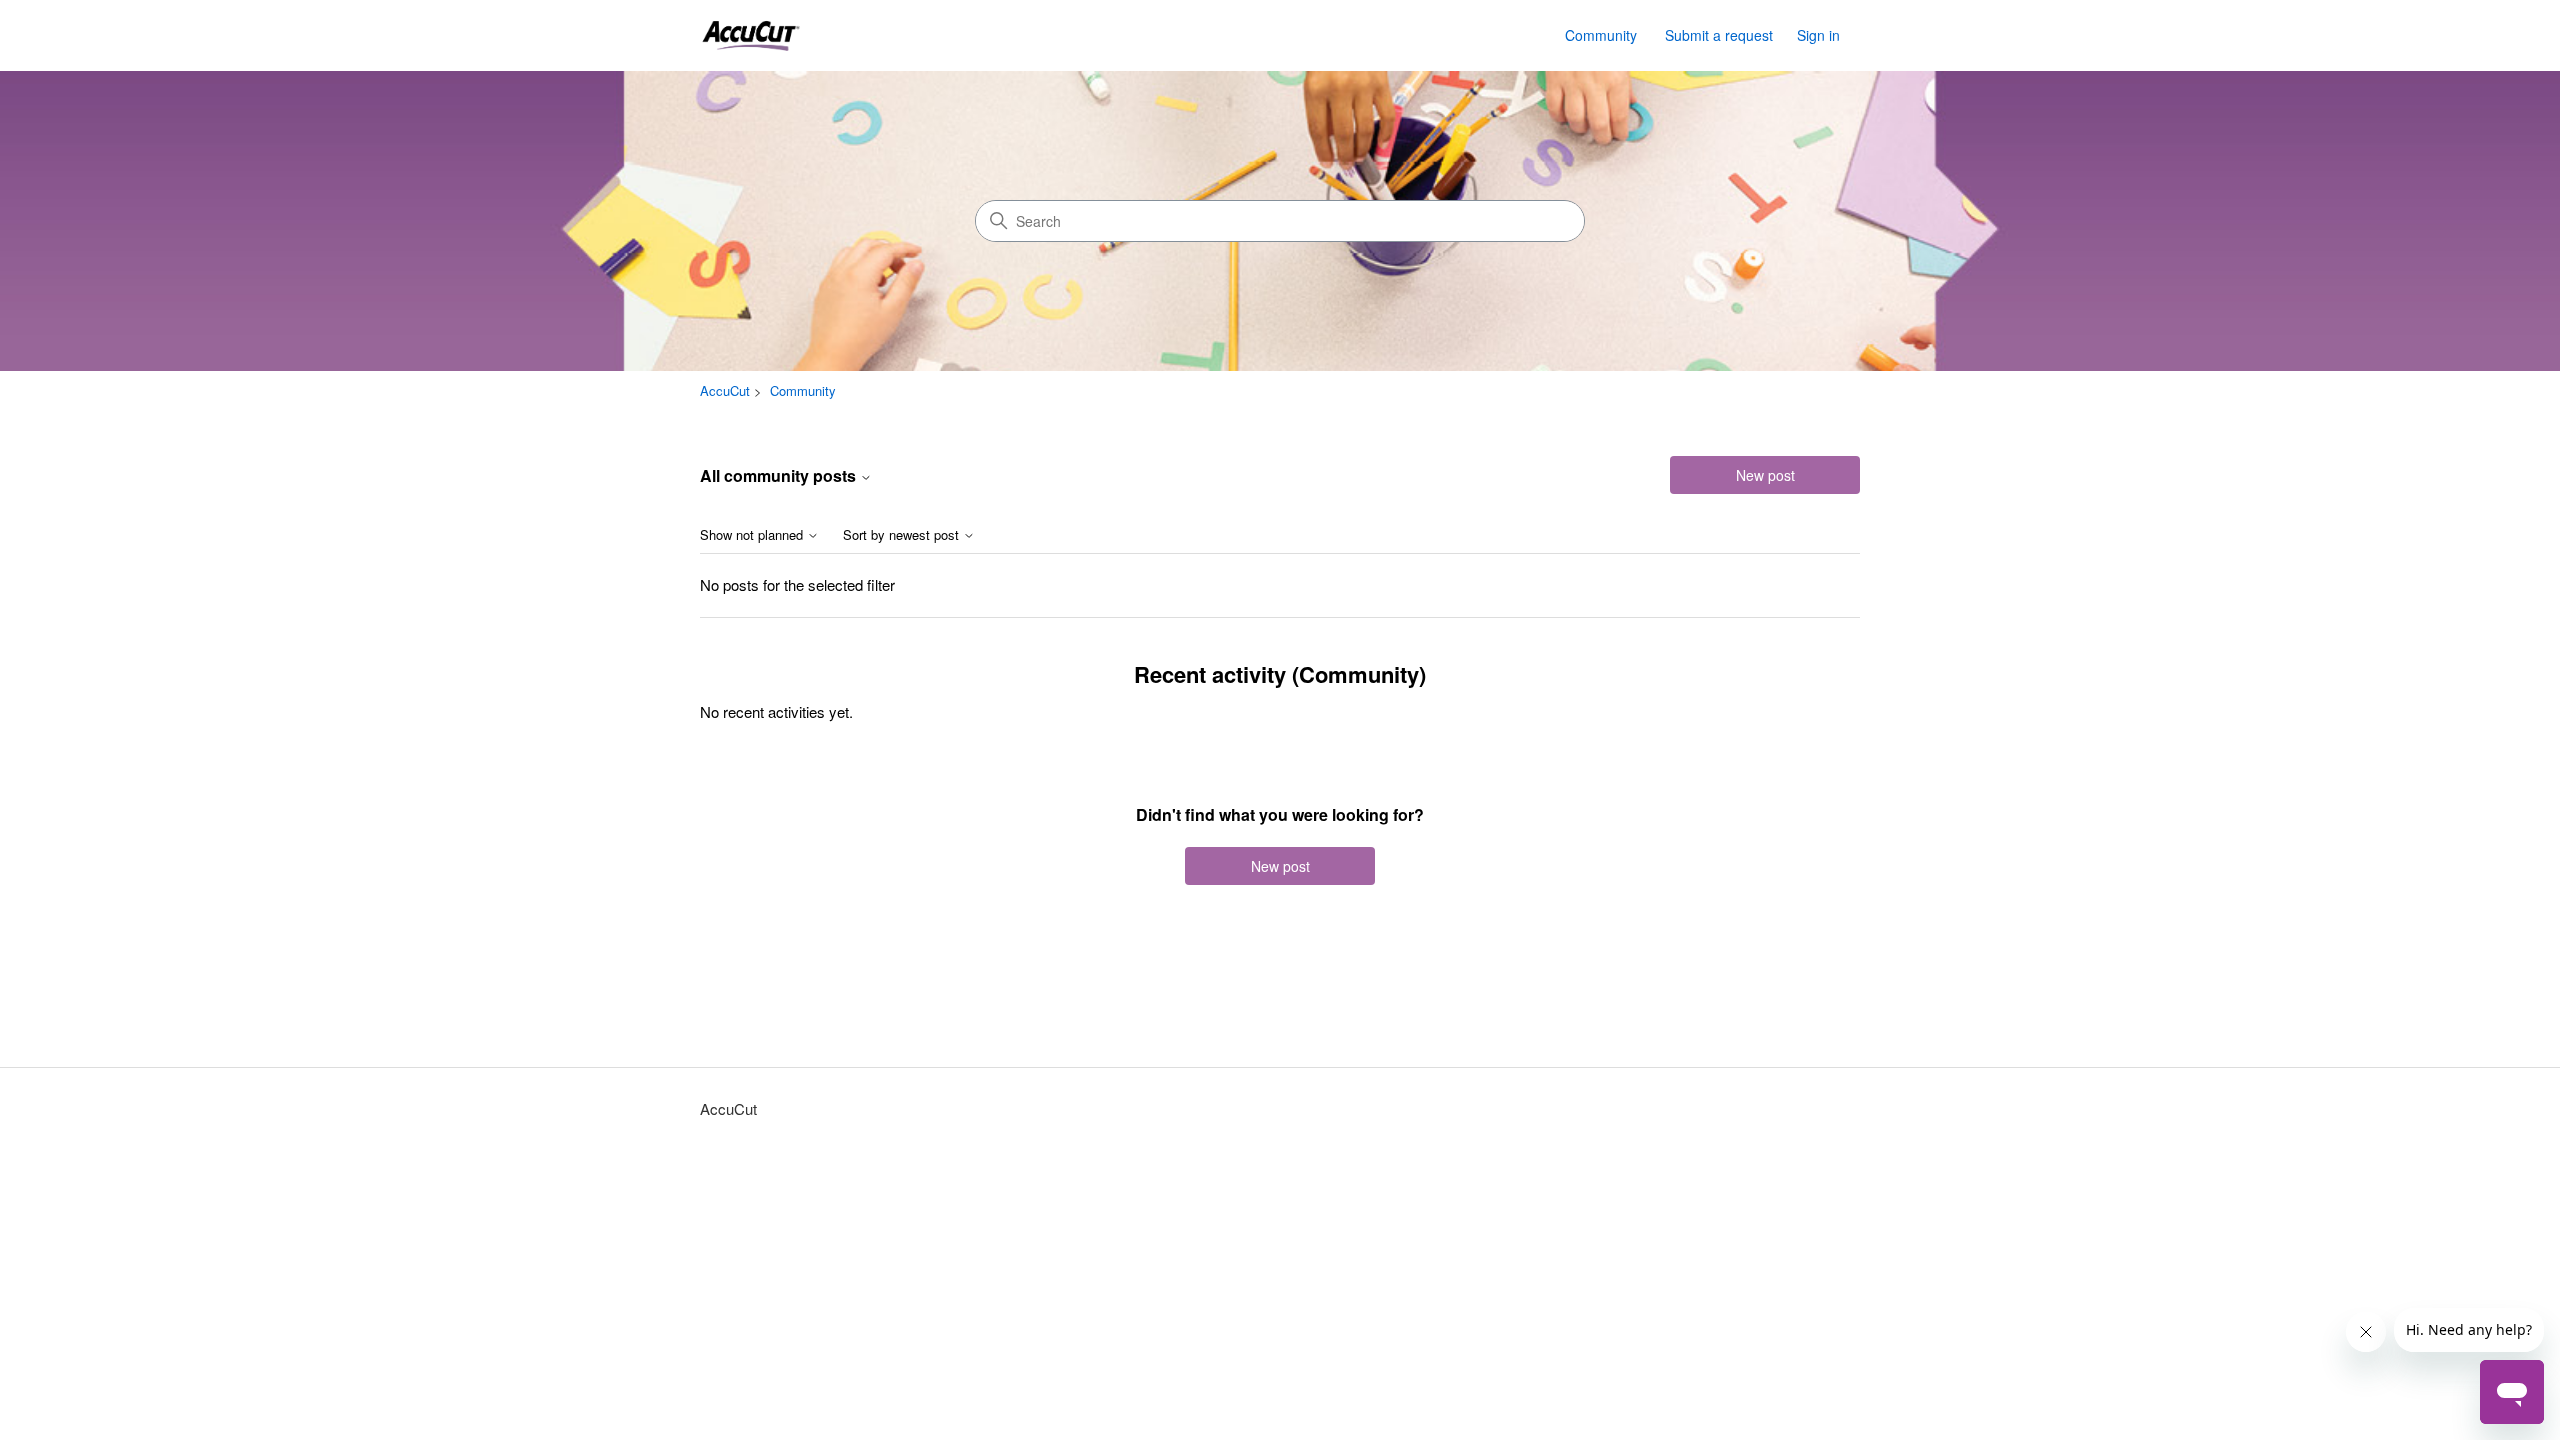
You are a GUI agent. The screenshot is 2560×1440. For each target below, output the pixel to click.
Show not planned (753, 535)
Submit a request (1719, 35)
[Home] (750, 35)
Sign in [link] (1818, 35)
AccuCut (725, 390)
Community (1601, 35)
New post (1765, 475)
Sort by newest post (903, 535)
